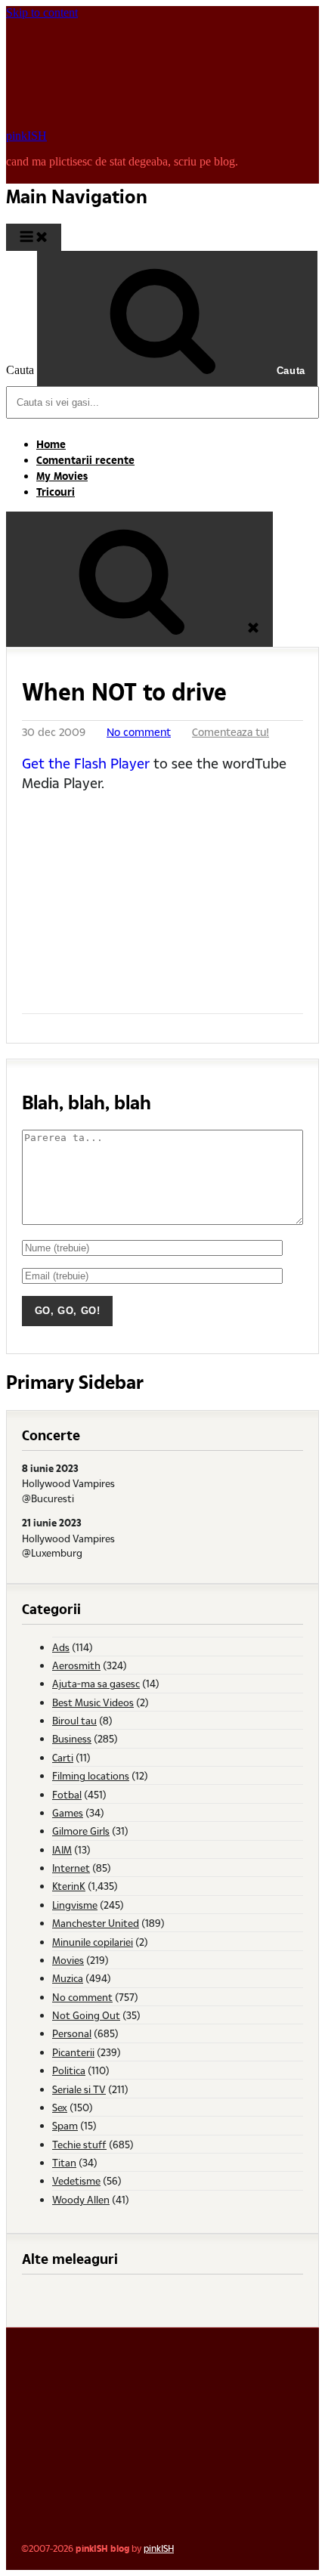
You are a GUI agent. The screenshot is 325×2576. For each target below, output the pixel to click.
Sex (60, 2107)
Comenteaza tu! (231, 732)
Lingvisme (75, 1905)
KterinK (69, 1886)
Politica (69, 2070)
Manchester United (96, 1923)
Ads (61, 1647)
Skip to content (42, 12)
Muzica (68, 1978)
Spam (65, 2125)
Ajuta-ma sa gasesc (96, 1683)
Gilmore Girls (81, 1831)
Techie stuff (79, 2144)
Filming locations (91, 1775)
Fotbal (67, 1794)
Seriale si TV (79, 2089)
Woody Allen (81, 2199)
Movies (68, 1960)
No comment (139, 732)
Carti (63, 1757)
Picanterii (73, 2052)
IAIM (62, 1849)
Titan (64, 2162)
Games (68, 1812)
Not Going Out (86, 2015)
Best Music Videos (93, 1702)
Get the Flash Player (86, 763)
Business (72, 1738)
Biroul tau (74, 1720)
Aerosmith (76, 1665)
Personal (72, 2033)
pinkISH (26, 136)
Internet (71, 1868)
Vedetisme (76, 2180)
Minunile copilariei (93, 1942)
